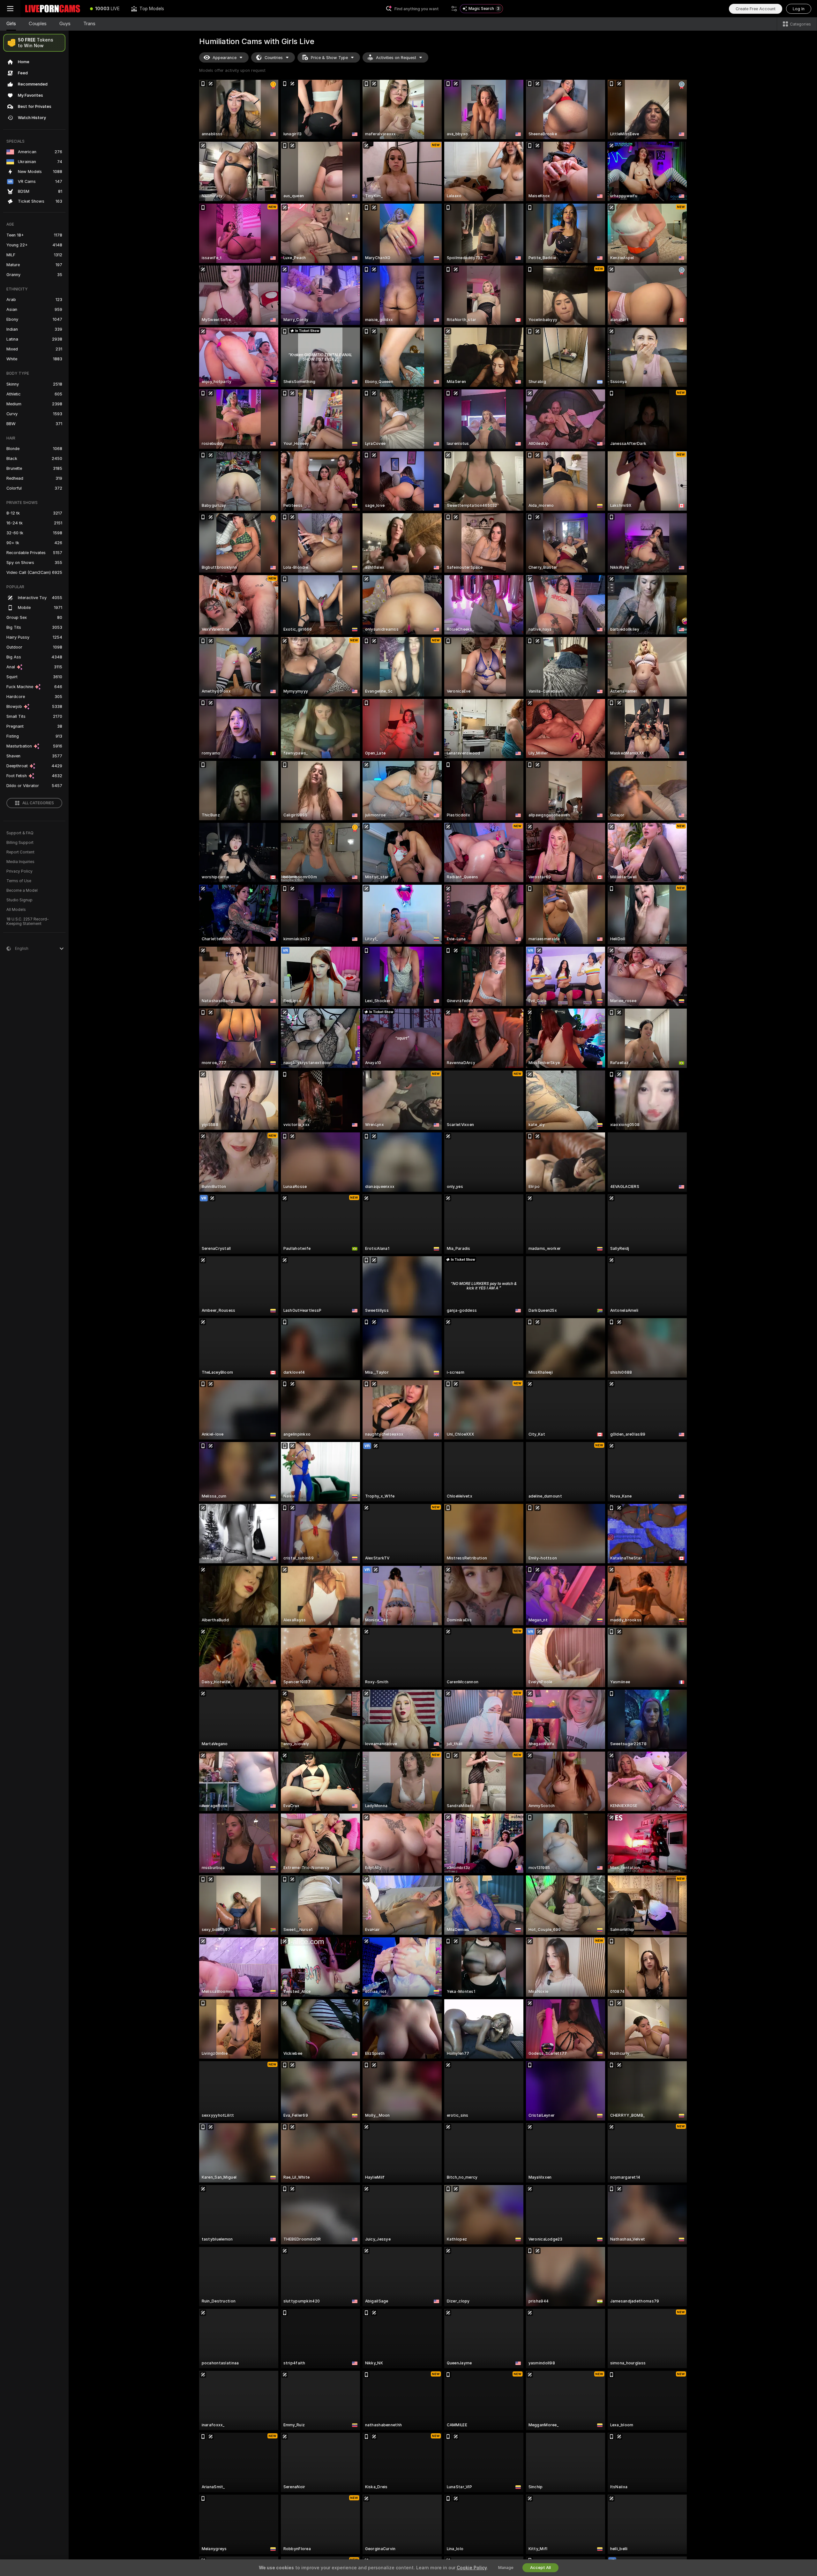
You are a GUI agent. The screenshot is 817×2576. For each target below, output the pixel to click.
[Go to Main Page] (52, 9)
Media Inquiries (20, 862)
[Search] (454, 9)
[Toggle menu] (10, 9)
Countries (274, 58)
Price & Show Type (329, 58)
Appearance (225, 58)
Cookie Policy (472, 2568)
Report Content (20, 852)
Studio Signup (19, 900)
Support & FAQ (20, 833)
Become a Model (22, 890)
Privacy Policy (19, 871)
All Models (16, 910)
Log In (799, 9)
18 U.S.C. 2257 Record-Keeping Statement (28, 921)
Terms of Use (19, 881)
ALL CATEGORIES (38, 803)
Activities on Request (396, 58)
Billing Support (20, 843)
